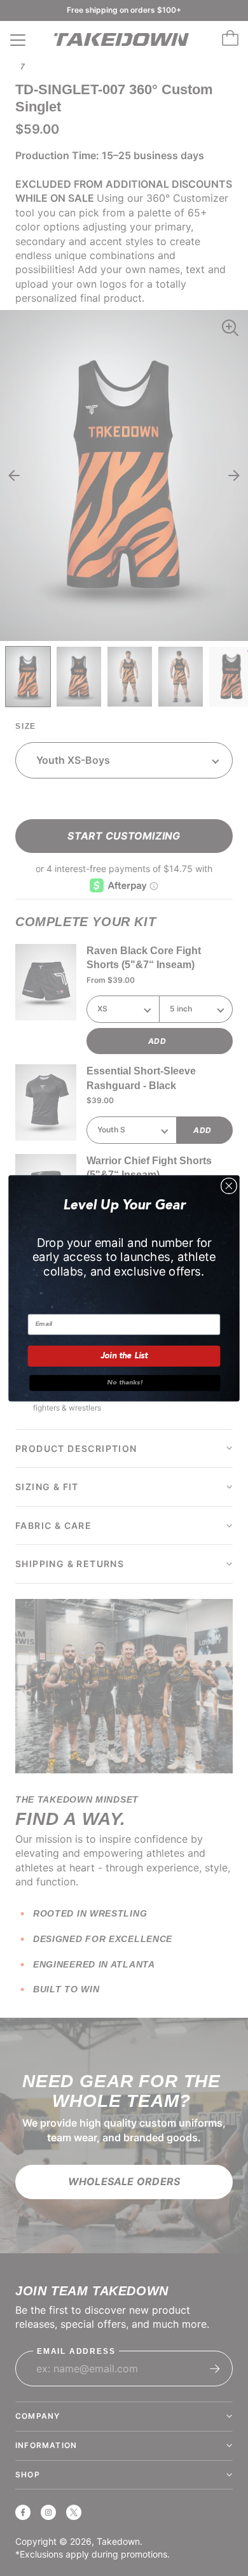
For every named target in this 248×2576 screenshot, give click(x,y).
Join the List (124, 1355)
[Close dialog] (229, 1186)
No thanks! (125, 1383)
